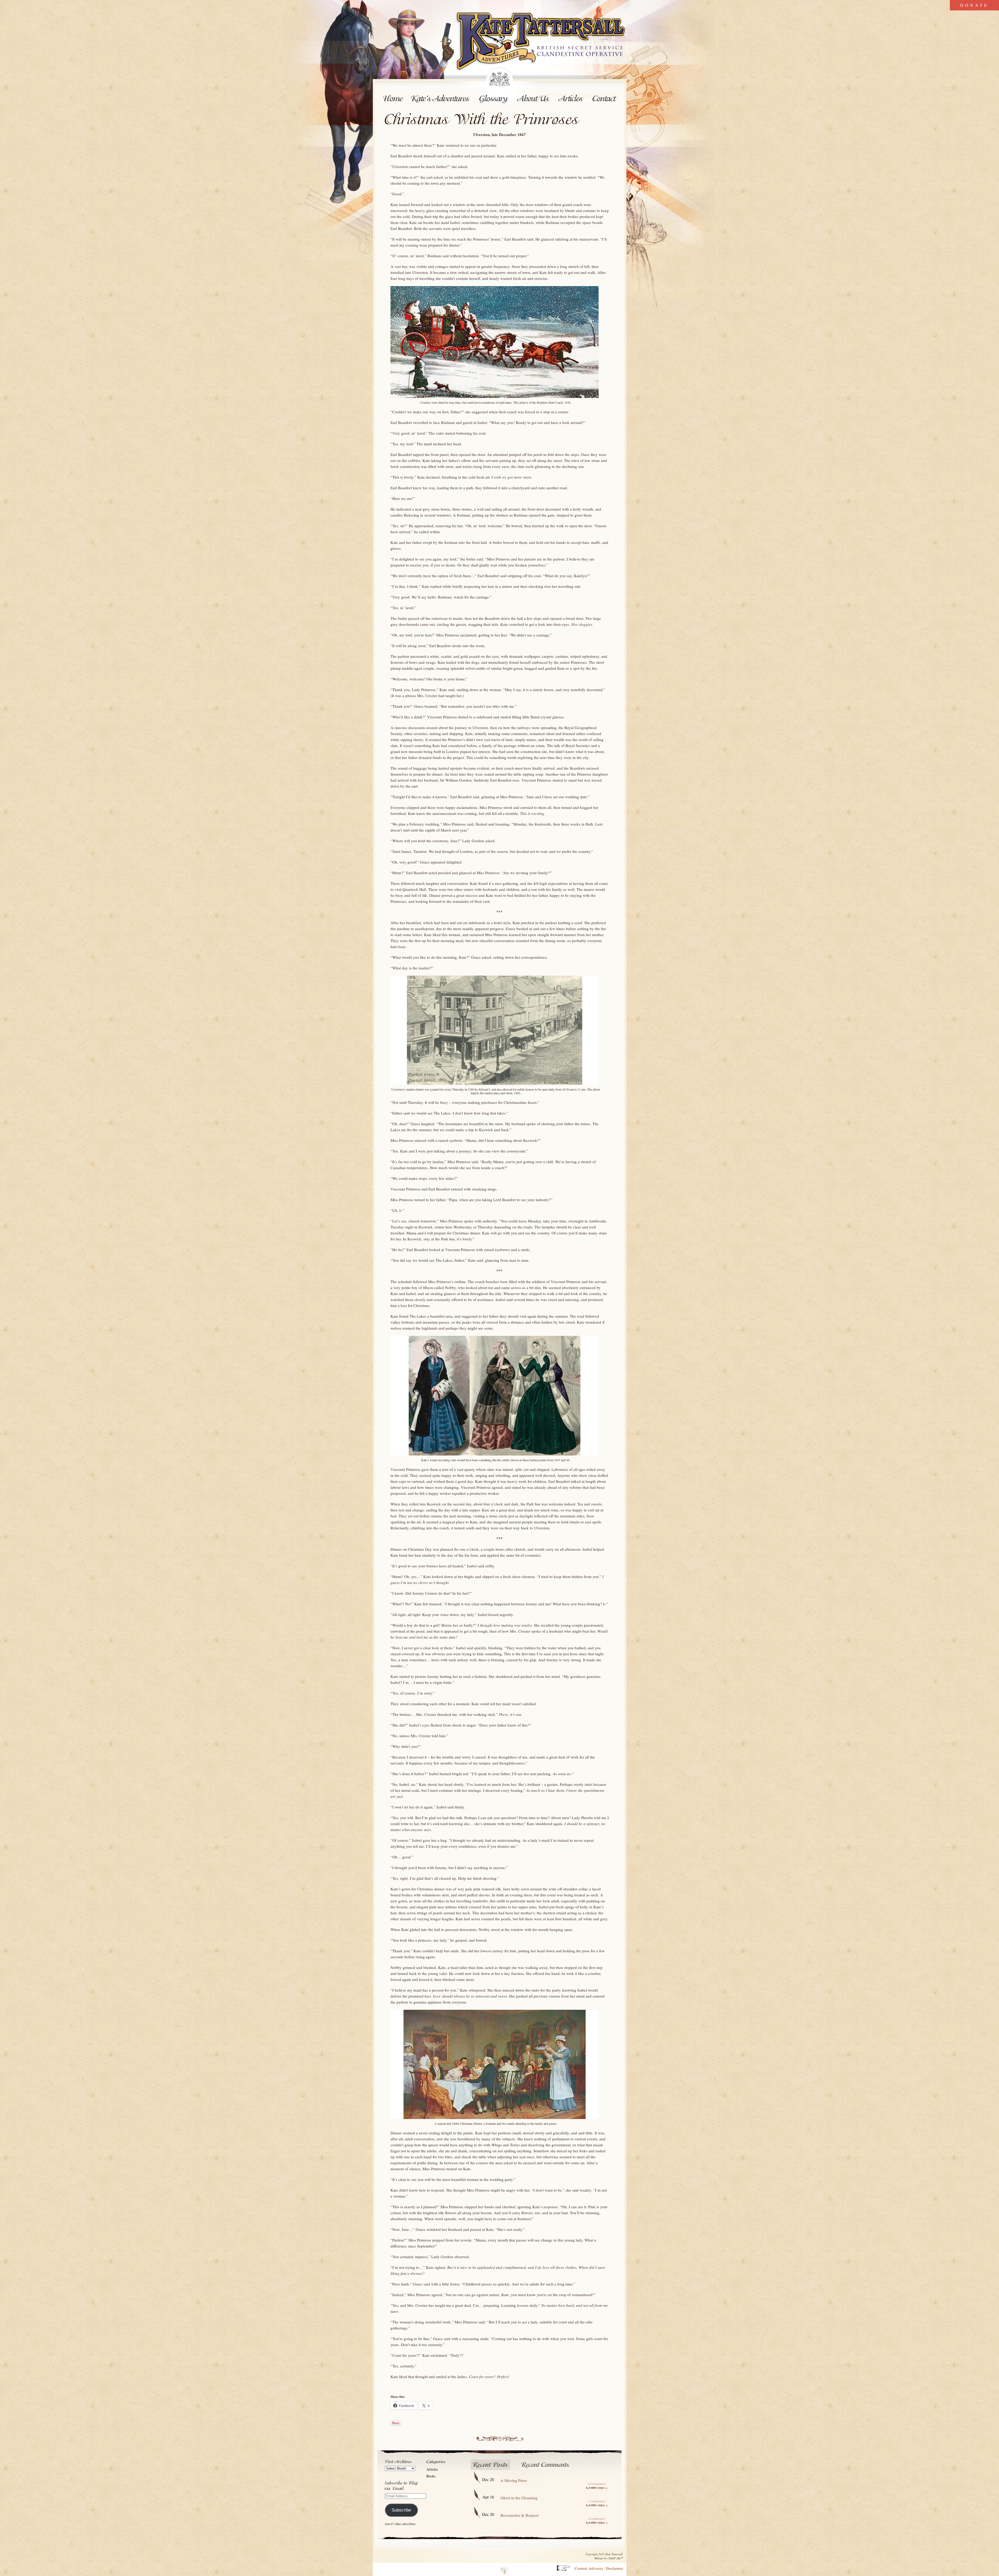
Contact (605, 99)
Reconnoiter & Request (520, 2515)
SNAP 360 (615, 2558)
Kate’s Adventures (441, 99)
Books (431, 2476)
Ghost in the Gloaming (519, 2498)
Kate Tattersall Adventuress (541, 42)
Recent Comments (546, 2465)
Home (393, 99)
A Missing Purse (514, 2480)
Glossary (494, 99)
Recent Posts (491, 2465)
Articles (571, 99)
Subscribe (401, 2510)
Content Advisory (589, 2568)
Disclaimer (614, 2568)
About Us (534, 99)
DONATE (974, 5)
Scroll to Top (505, 2571)
